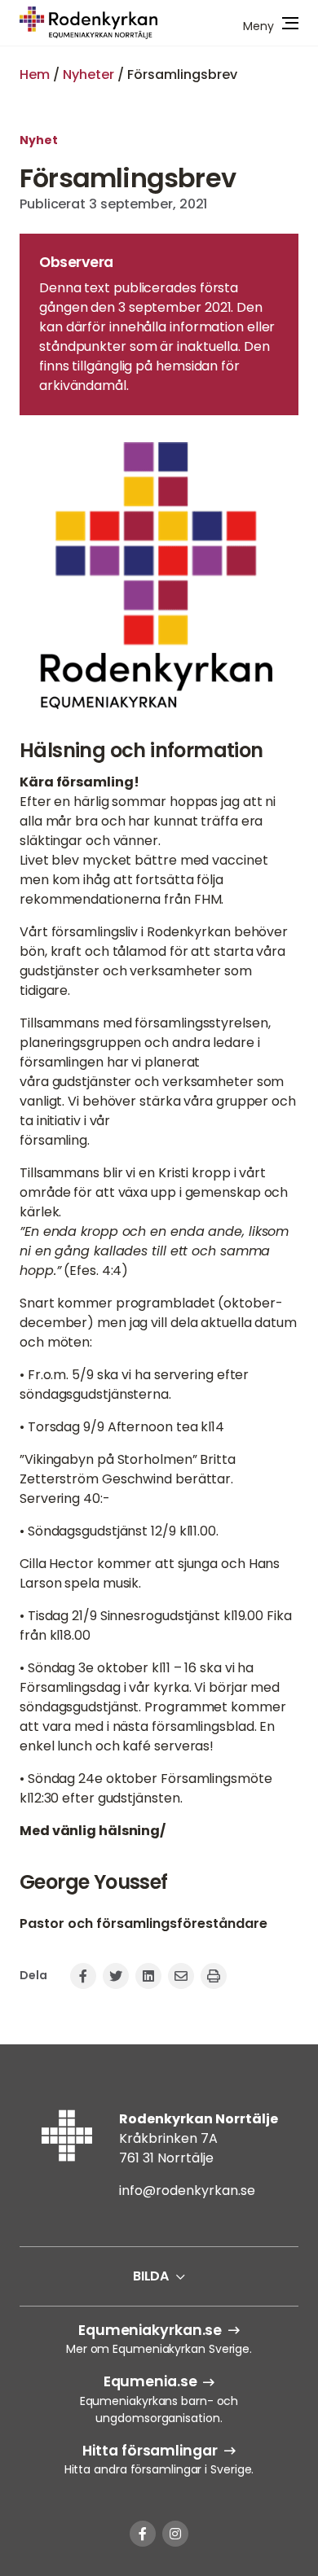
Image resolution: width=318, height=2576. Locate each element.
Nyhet (39, 140)
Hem (35, 74)
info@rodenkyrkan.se (187, 2190)
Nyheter (88, 74)
